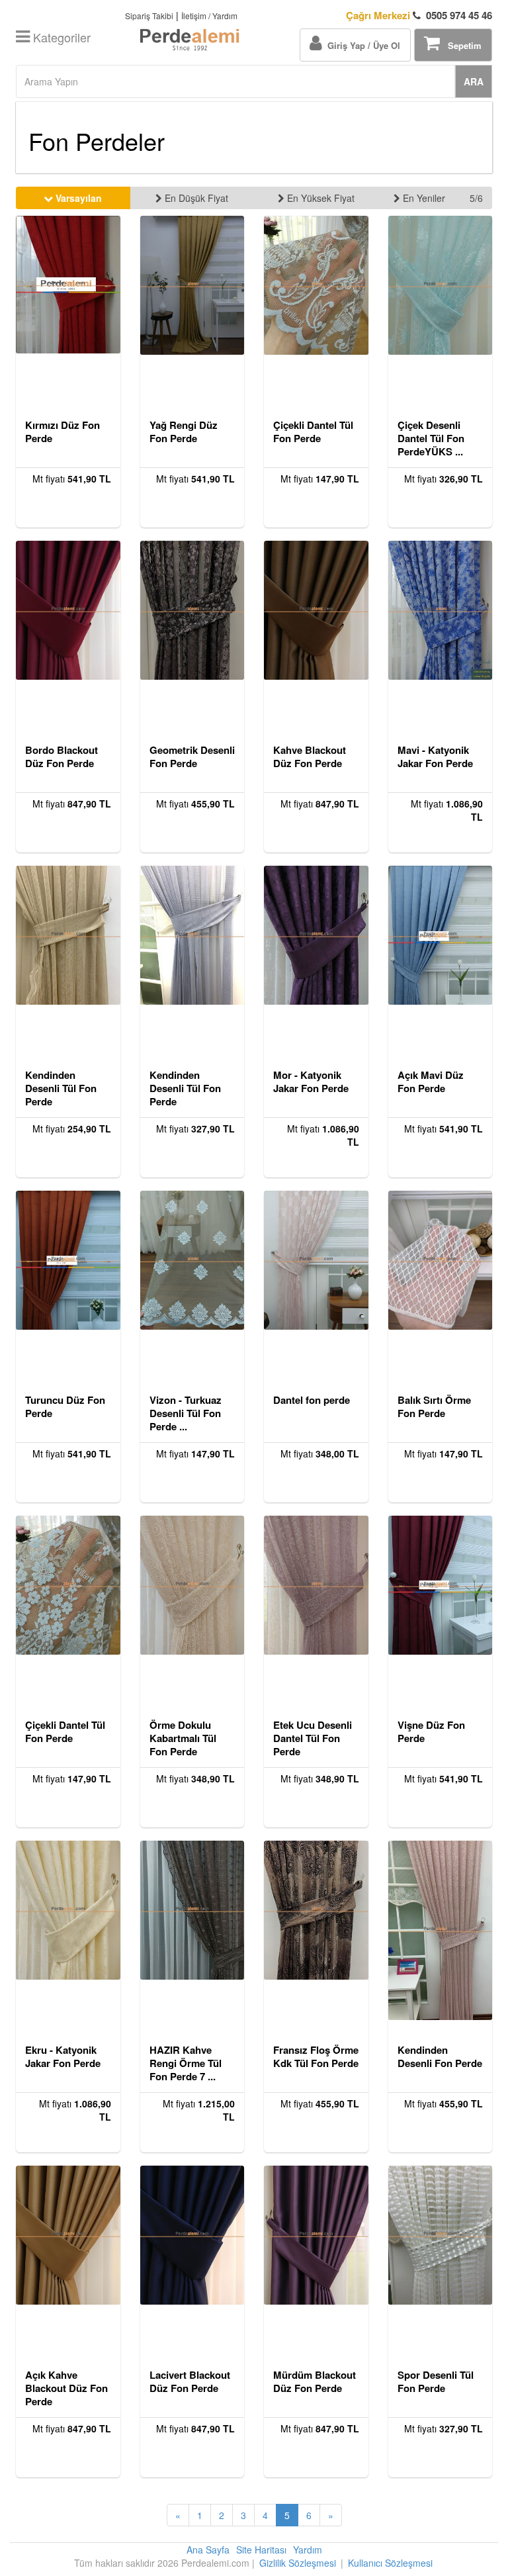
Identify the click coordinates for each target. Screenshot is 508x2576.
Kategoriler (60, 37)
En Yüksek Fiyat (319, 198)
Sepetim (461, 45)
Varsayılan (77, 198)
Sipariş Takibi (149, 16)
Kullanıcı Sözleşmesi (390, 2563)
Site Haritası (261, 2550)
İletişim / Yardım (209, 16)
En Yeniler (423, 198)
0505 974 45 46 (419, 16)
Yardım (308, 2550)
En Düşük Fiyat (195, 198)
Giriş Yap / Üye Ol (361, 45)
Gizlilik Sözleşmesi (298, 2563)
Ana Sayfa (208, 2550)
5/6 (476, 198)
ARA (474, 81)
